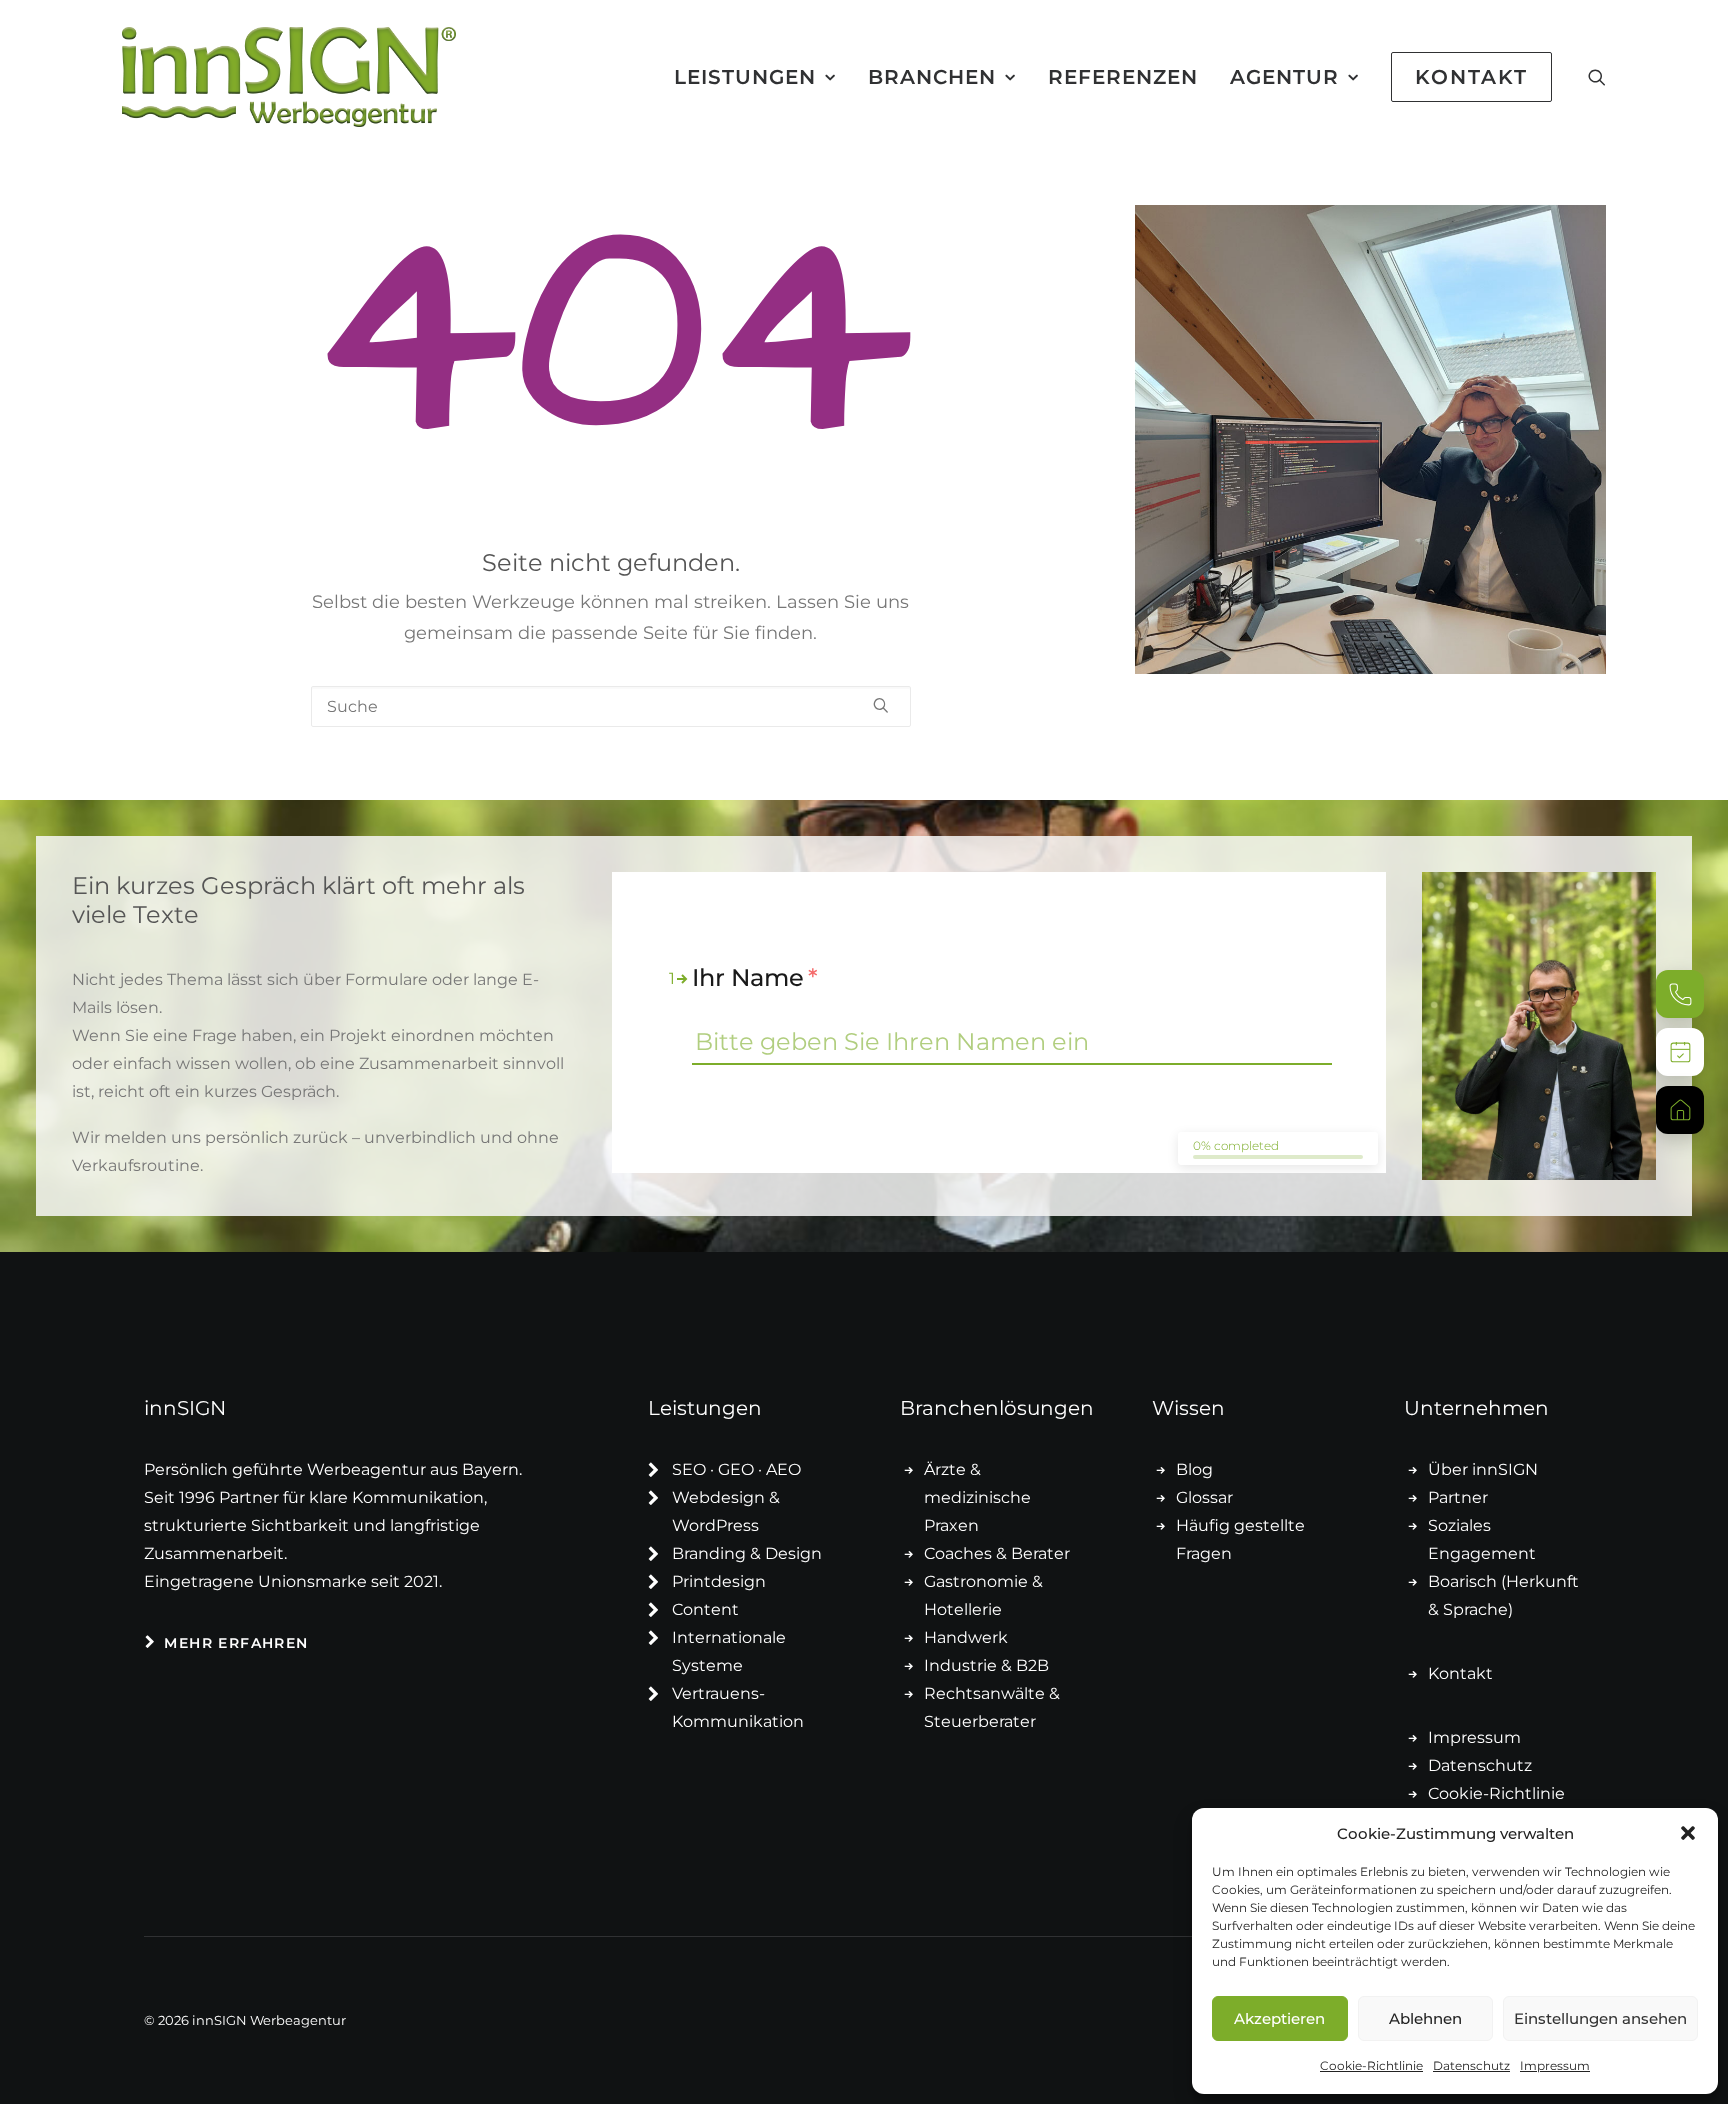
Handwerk (966, 1637)
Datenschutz (1471, 2065)
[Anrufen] (1680, 994)
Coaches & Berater (997, 1553)
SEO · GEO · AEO (736, 1469)
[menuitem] (755, 77)
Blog (1194, 1469)
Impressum (1555, 2065)
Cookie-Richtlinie (1371, 2065)
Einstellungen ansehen (1600, 2018)
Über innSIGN (1483, 1469)
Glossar (1204, 1497)
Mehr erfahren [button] (236, 1643)
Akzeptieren (1279, 2018)
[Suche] (611, 706)
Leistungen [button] (745, 77)
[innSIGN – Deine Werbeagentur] (288, 77)
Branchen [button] (932, 77)
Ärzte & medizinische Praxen (977, 1497)
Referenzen (1123, 77)
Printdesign (719, 1581)
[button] (1688, 1833)
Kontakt (1460, 1673)
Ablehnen (1425, 2018)
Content (705, 1609)
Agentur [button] (1284, 77)
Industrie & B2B (986, 1665)
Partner (1458, 1497)
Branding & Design (747, 1553)
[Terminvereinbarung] (1680, 1052)
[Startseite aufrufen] (1680, 1110)
